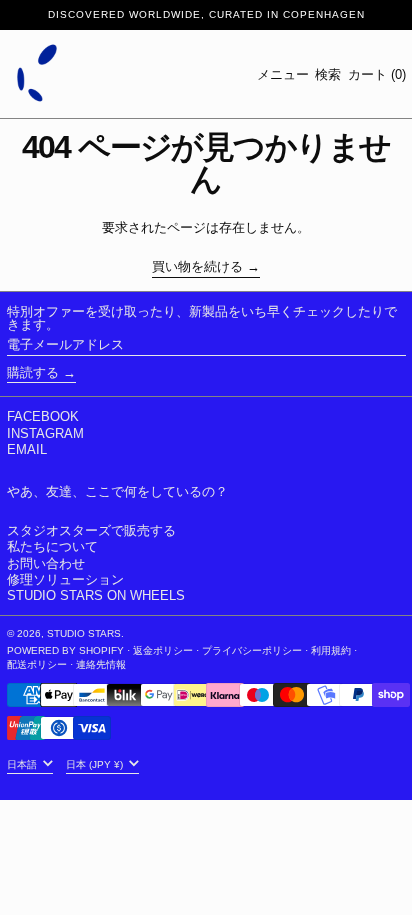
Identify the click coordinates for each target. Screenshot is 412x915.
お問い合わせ (46, 563)
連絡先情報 (101, 664)
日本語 (23, 764)
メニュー (283, 74)
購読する (33, 372)
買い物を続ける (197, 267)
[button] (328, 74)
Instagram (45, 433)
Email (27, 449)
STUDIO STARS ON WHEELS (96, 595)
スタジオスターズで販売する (91, 530)
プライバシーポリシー (252, 650)
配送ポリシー (37, 664)
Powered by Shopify (65, 650)
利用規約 (331, 650)
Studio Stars (84, 633)
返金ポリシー (163, 650)
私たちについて (52, 546)
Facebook (43, 416)
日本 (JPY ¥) (96, 764)
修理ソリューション (65, 579)
